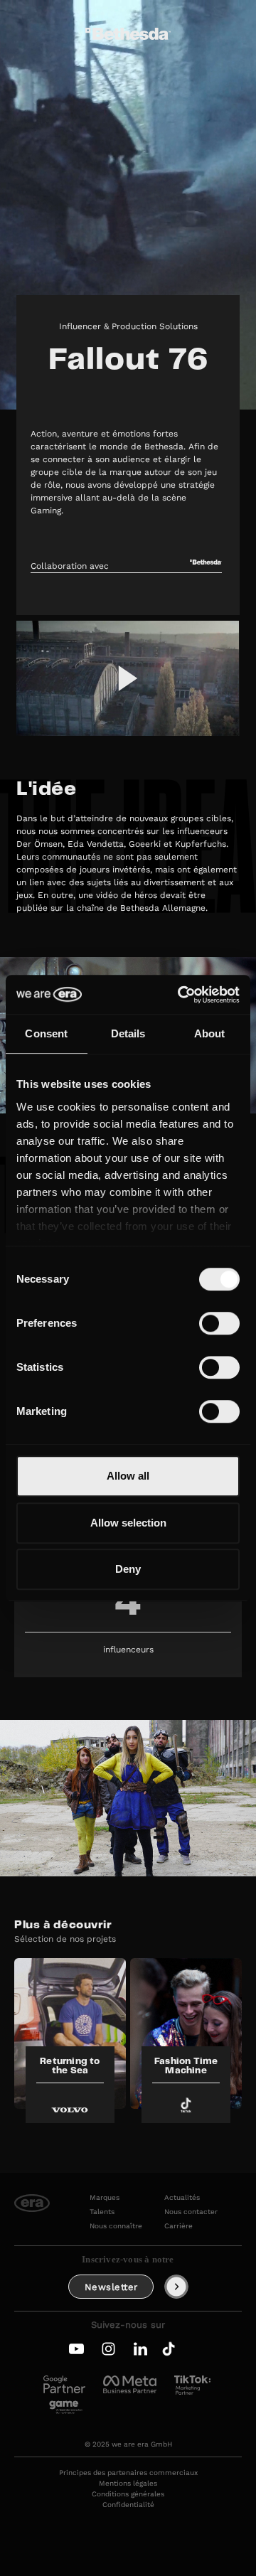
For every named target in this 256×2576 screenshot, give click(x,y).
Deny (128, 1569)
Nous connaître (116, 2226)
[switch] (219, 1323)
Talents (102, 2212)
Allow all (128, 1476)
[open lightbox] (128, 678)
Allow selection (128, 1523)
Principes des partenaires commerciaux (128, 2473)
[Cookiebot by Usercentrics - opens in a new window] (181, 995)
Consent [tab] (46, 1033)
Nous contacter (191, 2212)
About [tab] (210, 1033)
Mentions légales (128, 2484)
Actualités (182, 2198)
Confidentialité (128, 2505)
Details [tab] (128, 1033)
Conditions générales (128, 2494)
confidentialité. (186, 56)
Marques (105, 2198)
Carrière (178, 2226)
